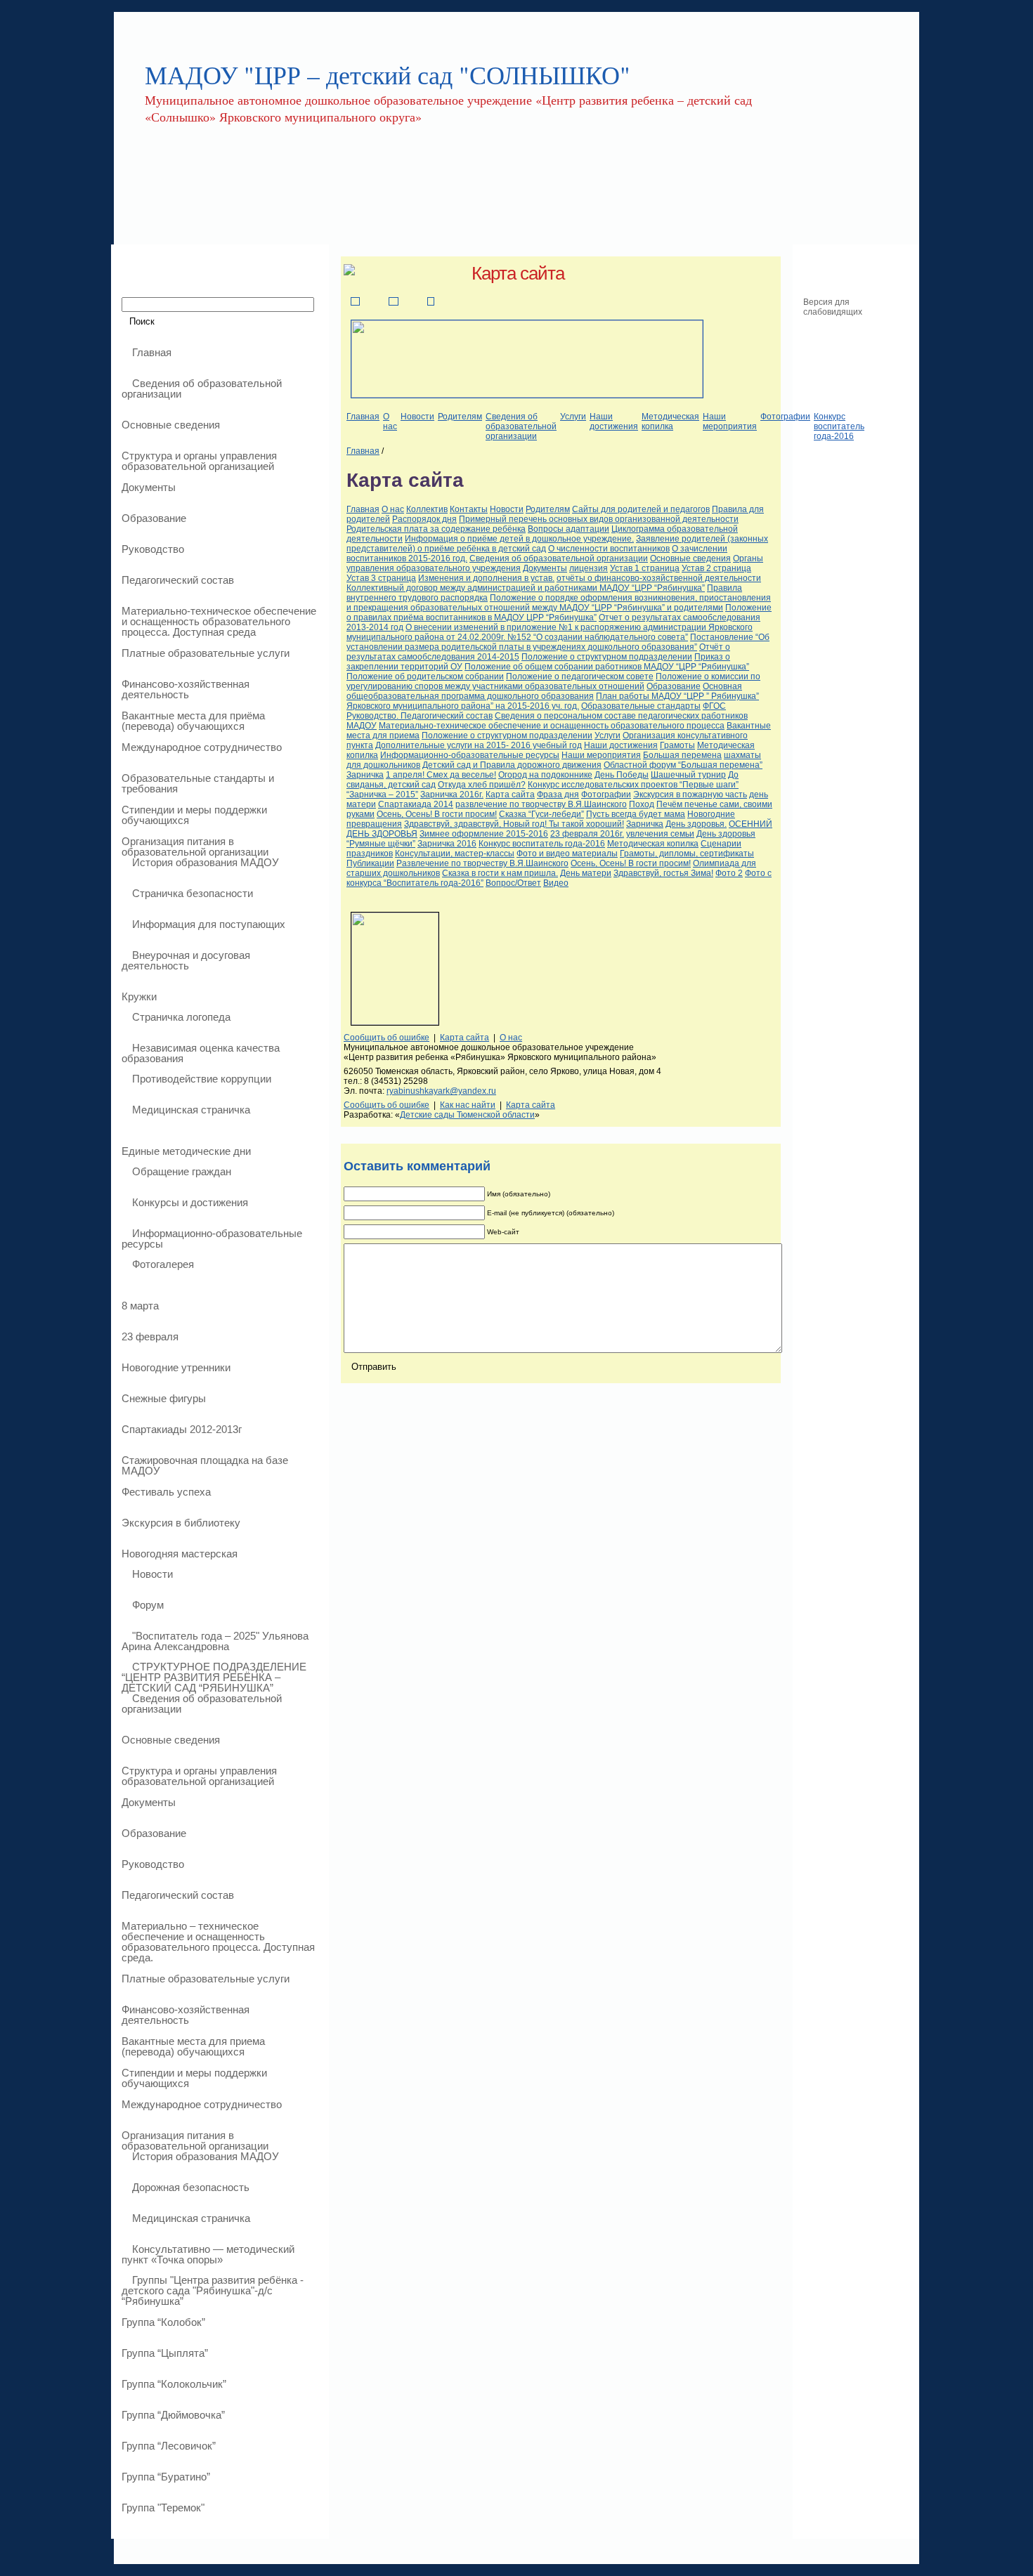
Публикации (370, 863)
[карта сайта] (431, 302)
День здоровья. (696, 824)
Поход (642, 804)
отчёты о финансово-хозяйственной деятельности (659, 578)
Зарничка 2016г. (452, 795)
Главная (363, 417)
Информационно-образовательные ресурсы (470, 755)
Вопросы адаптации (569, 529)
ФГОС (714, 706)
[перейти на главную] (355, 302)
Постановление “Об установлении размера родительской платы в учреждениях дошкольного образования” (558, 642)
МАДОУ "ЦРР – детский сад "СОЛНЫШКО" (388, 74)
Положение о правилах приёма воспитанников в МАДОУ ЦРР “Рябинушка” (559, 613)
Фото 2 (729, 873)
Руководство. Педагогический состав (420, 716)
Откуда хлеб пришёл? (482, 785)
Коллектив (427, 509)
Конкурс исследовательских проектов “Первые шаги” (633, 785)
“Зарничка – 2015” (382, 795)
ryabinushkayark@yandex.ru (441, 1091)
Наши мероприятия (730, 421)
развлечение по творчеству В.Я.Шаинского (541, 804)
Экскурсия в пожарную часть (690, 795)
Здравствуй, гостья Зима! (663, 873)
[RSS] (125, 2556)
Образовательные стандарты (641, 706)
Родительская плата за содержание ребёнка (436, 529)
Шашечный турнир (688, 775)
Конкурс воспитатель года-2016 (839, 426)
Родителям (460, 417)
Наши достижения (614, 421)
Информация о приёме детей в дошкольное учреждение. (519, 539)
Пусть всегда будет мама (636, 814)
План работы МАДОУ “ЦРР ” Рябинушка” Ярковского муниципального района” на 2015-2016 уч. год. (553, 701)
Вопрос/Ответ (513, 883)
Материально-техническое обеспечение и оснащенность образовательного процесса (552, 726)
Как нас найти (468, 1105)
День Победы (622, 775)
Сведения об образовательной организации (521, 426)
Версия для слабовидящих (833, 307)
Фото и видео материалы (567, 854)
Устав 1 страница (645, 568)
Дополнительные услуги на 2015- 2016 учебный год (479, 745)
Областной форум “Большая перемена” (683, 765)
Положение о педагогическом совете (580, 676)
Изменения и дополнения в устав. (486, 578)
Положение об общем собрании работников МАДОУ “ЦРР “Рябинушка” (607, 667)
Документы (545, 568)
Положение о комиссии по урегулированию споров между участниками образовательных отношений (553, 681)
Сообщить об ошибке (386, 1038)
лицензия (589, 568)
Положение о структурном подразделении (607, 657)
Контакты (469, 509)
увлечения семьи (660, 834)
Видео (556, 883)
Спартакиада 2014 (416, 804)
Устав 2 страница (716, 568)
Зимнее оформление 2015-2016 (484, 834)
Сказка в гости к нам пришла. (500, 873)
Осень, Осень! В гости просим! (437, 814)
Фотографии (785, 417)
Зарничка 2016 (447, 844)
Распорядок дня (424, 519)
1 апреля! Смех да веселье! (441, 775)
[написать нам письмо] (394, 302)
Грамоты (677, 745)
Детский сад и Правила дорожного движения (512, 765)
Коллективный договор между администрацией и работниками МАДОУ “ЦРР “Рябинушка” (526, 588)
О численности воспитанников (609, 549)
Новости (417, 417)
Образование (674, 686)
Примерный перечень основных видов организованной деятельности (599, 519)
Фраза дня (558, 795)
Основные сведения (690, 558)
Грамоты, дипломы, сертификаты (687, 854)
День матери (586, 873)
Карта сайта (518, 273)
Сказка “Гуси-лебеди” (541, 814)
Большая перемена (682, 755)
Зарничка (365, 775)
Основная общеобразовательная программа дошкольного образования (544, 691)
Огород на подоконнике (545, 775)
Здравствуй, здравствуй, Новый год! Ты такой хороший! (514, 824)
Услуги (573, 417)
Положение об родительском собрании (425, 676)
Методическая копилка (670, 421)
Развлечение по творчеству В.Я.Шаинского (482, 863)
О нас (390, 421)
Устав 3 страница (381, 578)
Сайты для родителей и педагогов (641, 509)
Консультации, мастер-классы (455, 854)
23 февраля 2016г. (587, 834)
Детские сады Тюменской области (467, 1115)
